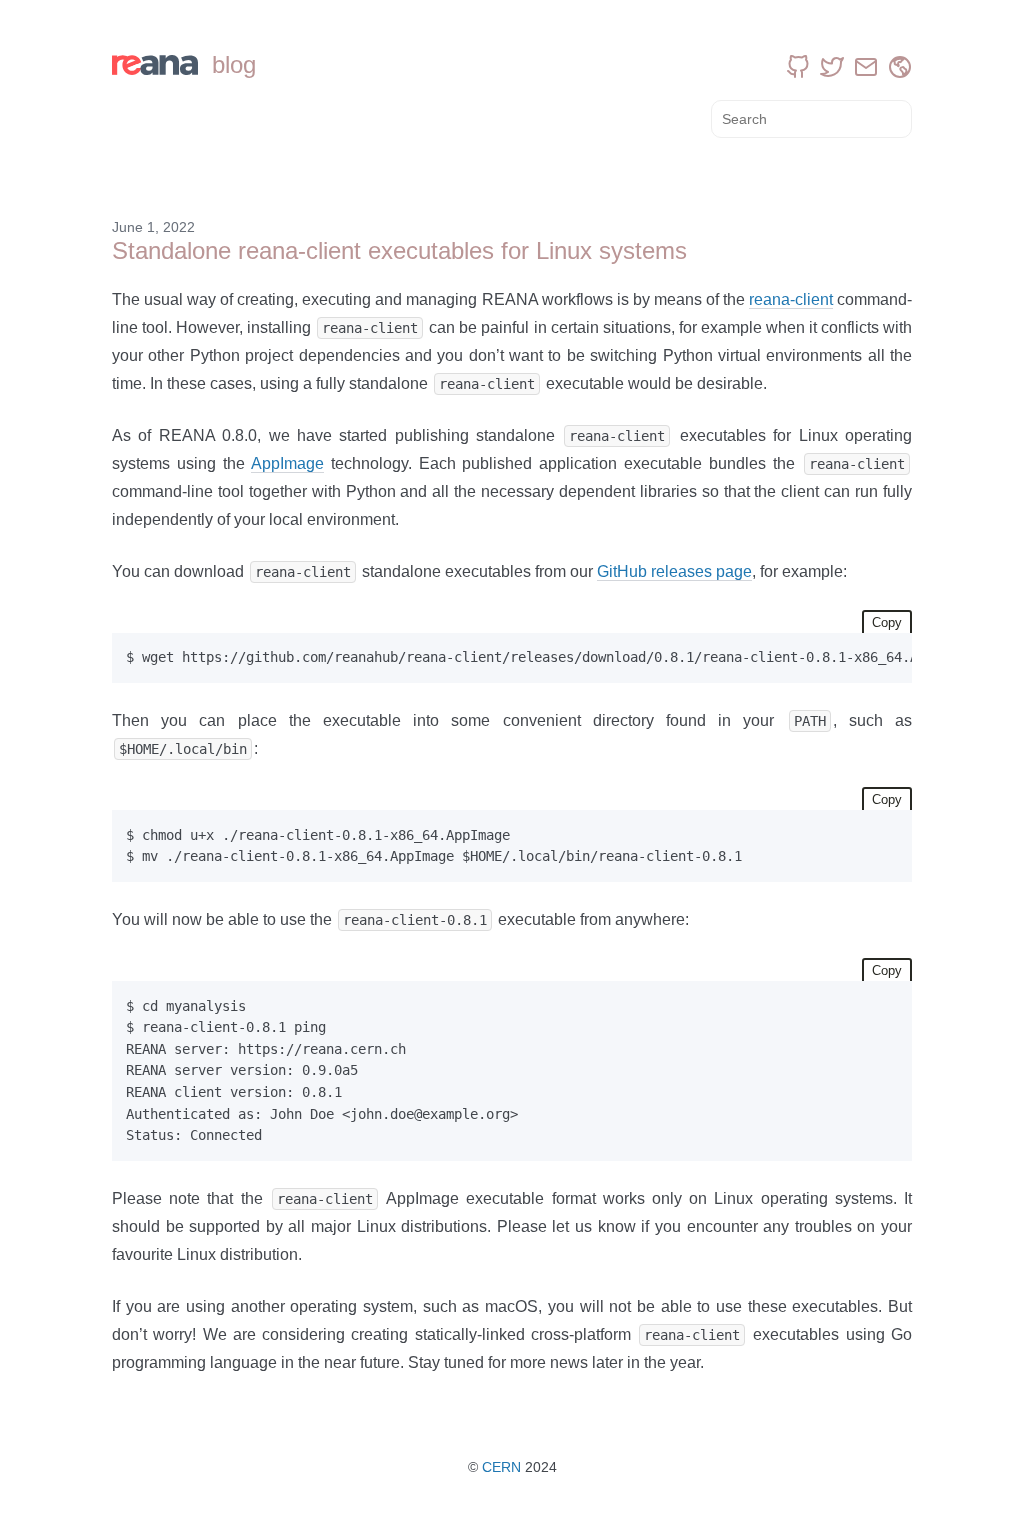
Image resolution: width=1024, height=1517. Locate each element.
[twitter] (832, 67)
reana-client (791, 299)
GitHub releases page (674, 571)
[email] (866, 67)
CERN (501, 1467)
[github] (798, 67)
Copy (887, 622)
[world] (900, 67)
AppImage (287, 463)
